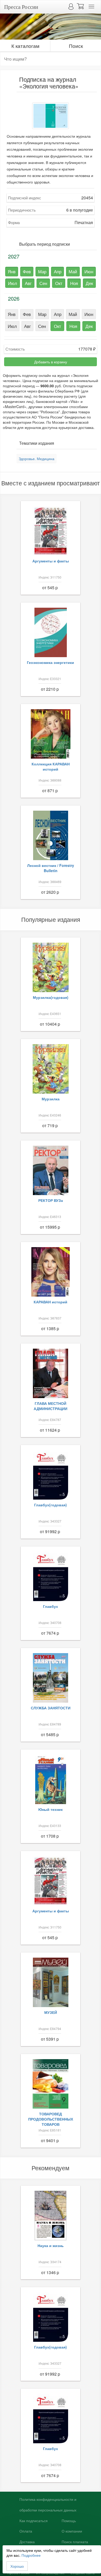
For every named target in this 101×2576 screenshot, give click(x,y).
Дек (89, 283)
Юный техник (51, 1809)
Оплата (26, 2531)
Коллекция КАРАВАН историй (51, 766)
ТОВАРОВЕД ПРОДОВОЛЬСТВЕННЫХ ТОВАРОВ (51, 2119)
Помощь (69, 2521)
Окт (59, 283)
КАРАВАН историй (51, 1302)
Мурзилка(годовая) (51, 997)
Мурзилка (51, 1099)
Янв (12, 271)
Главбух (51, 1606)
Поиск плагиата (75, 2542)
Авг (28, 283)
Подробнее (31, 2555)
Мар (42, 271)
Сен (43, 283)
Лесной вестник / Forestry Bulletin (51, 868)
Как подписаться (34, 2521)
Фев (27, 271)
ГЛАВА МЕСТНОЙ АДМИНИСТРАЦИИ (51, 1406)
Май (73, 271)
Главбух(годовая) (51, 1505)
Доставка (27, 2542)
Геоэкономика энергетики (51, 662)
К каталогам (25, 46)
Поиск (76, 46)
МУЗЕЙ (51, 2012)
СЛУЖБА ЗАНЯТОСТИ (51, 1708)
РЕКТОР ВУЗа (51, 1200)
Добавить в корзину (51, 362)
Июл (13, 283)
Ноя (74, 283)
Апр (58, 271)
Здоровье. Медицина (37, 459)
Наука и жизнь (51, 2245)
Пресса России (21, 7)
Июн (89, 271)
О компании (72, 2531)
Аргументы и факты (51, 561)
